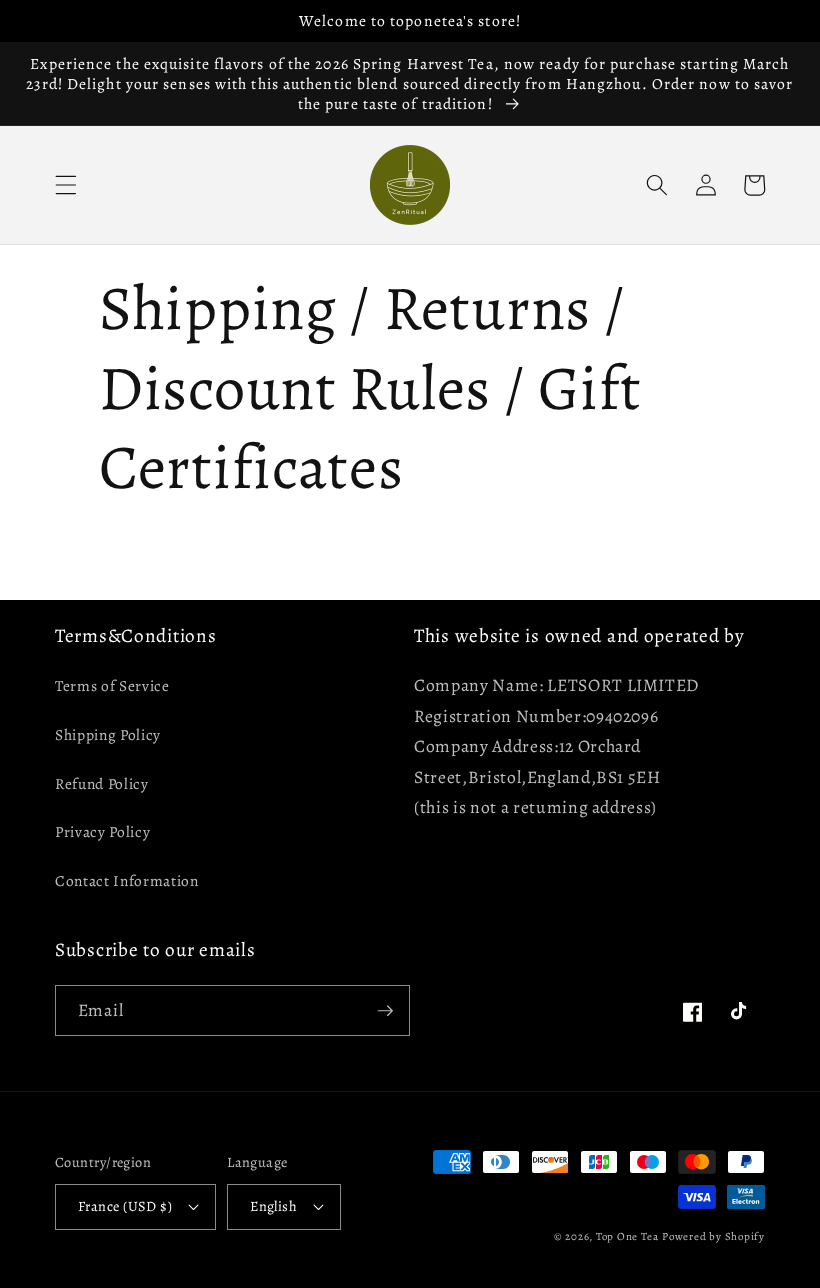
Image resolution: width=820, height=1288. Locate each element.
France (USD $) (125, 1206)
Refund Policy (102, 783)
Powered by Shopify (713, 1236)
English (273, 1206)
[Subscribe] (385, 1011)
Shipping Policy (108, 734)
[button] (66, 185)
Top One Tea (627, 1236)
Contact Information (127, 880)
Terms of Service (112, 685)
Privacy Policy (102, 831)
